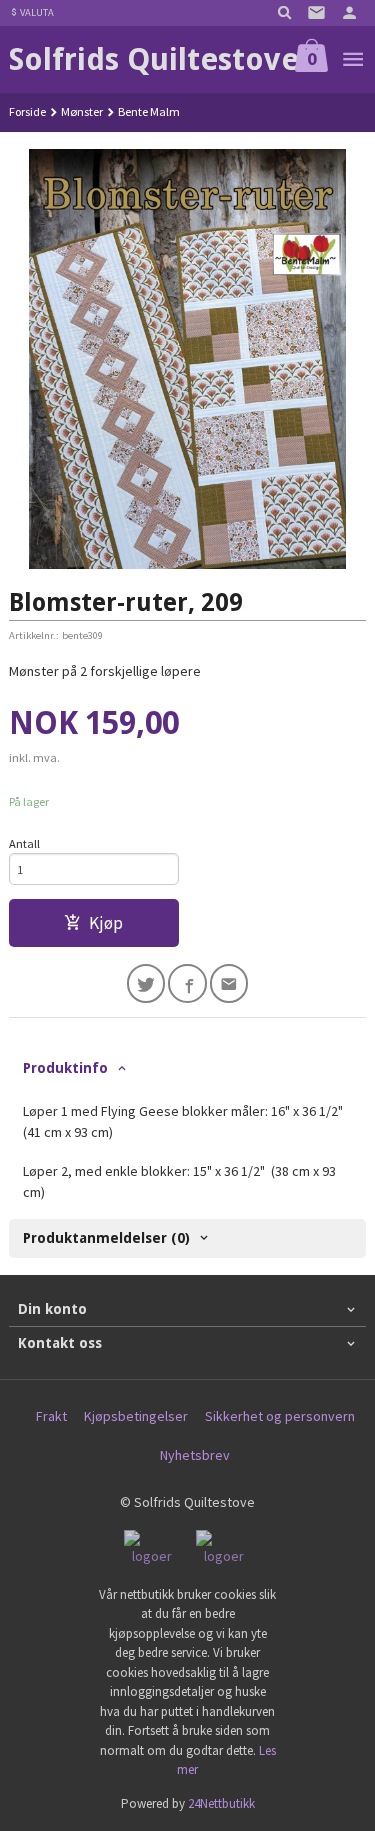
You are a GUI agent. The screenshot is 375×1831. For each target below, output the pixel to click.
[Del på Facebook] (187, 983)
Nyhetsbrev (195, 1455)
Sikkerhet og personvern (280, 1416)
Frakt (51, 1416)
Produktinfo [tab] (65, 1068)
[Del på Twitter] (146, 983)
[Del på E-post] (229, 983)
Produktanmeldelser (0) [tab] (106, 1238)
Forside (27, 111)
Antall (24, 843)
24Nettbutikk (221, 1803)
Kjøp (106, 923)
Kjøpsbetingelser (136, 1416)
